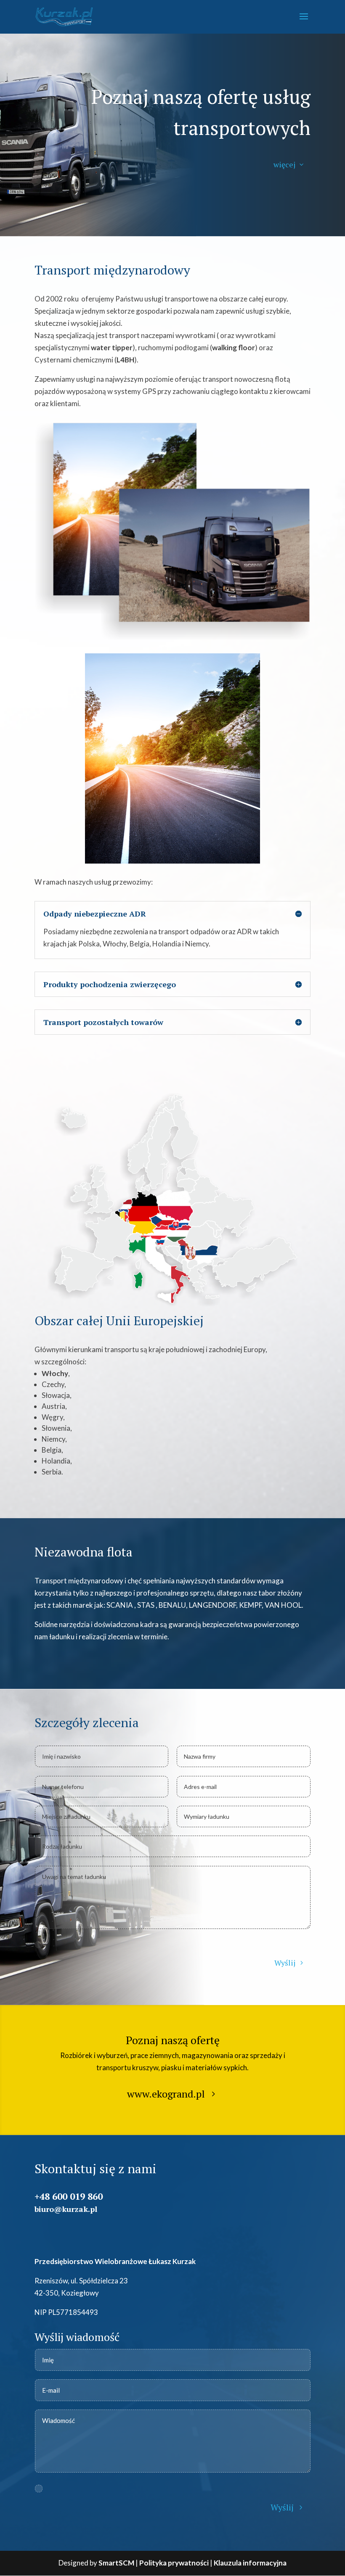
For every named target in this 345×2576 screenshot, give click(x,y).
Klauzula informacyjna (250, 2563)
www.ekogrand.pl (166, 2094)
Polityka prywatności (174, 2563)
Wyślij (285, 1963)
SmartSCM (116, 2563)
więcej (284, 164)
